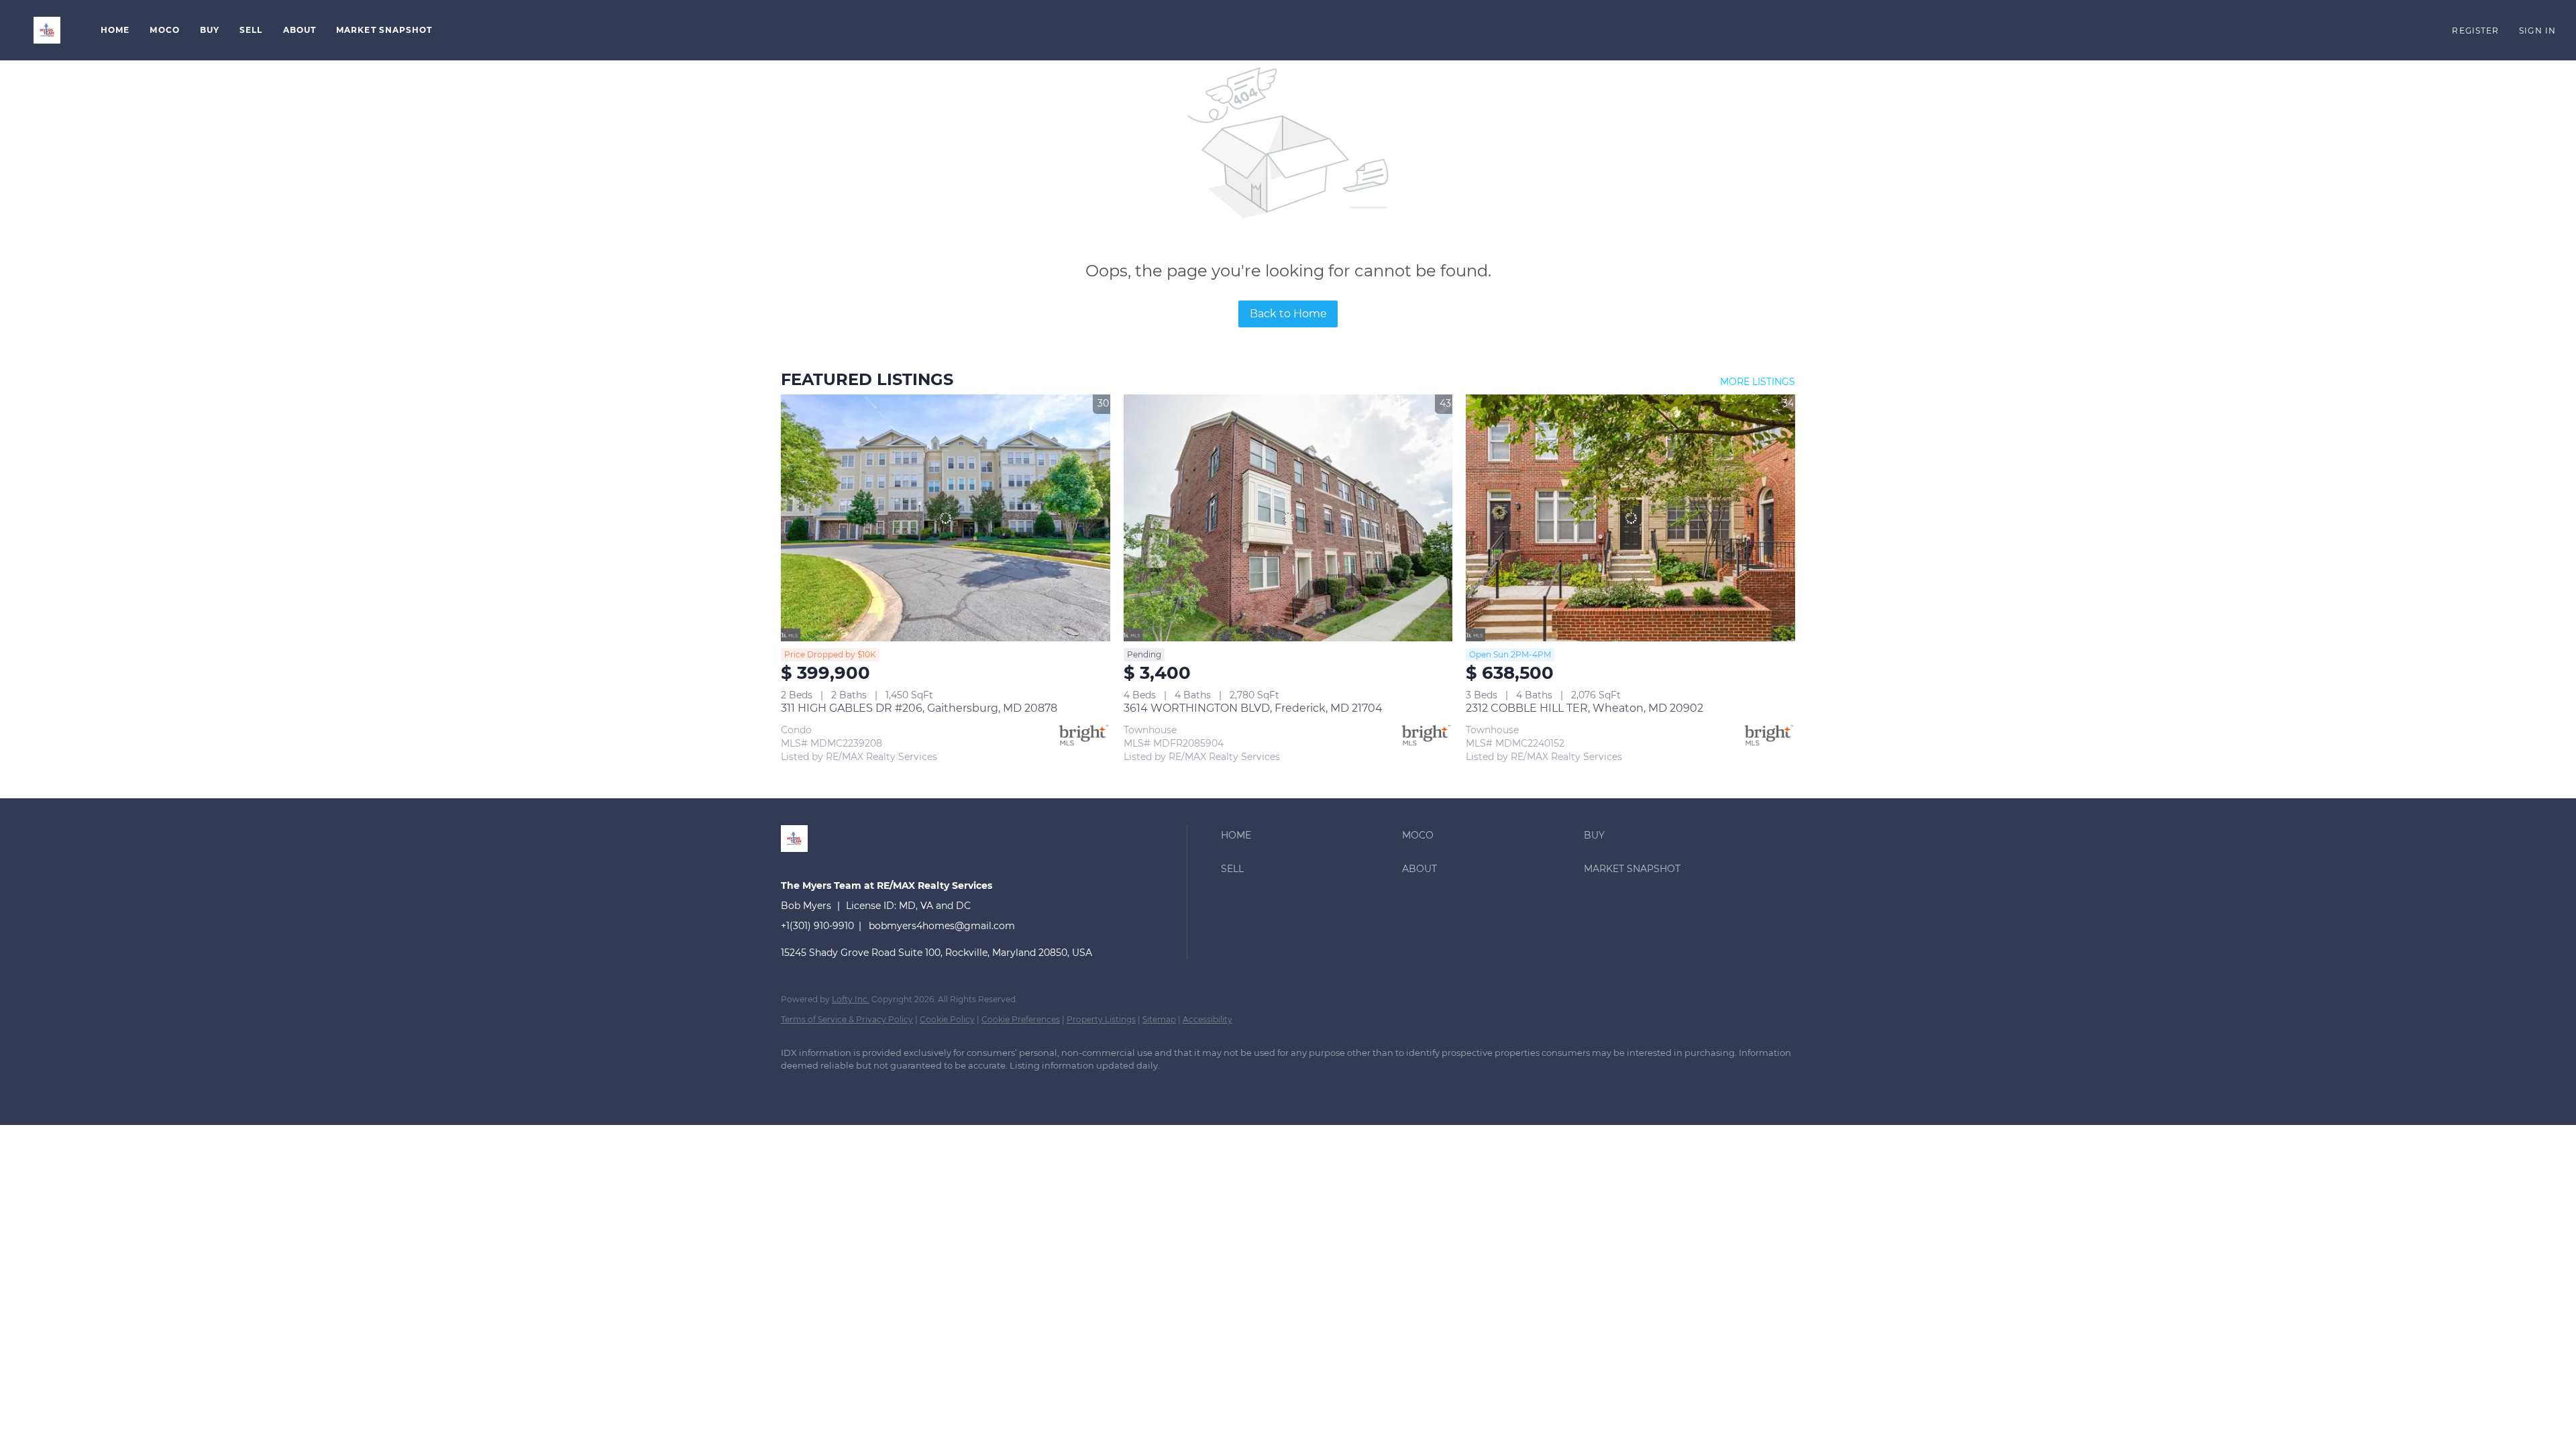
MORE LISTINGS (1758, 382)
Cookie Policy (947, 1019)
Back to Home (1288, 314)
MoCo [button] (164, 30)
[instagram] (875, 1089)
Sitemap (1159, 1019)
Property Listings (1101, 1019)
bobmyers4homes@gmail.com (942, 926)
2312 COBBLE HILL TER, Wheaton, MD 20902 (1585, 708)
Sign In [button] (2537, 31)
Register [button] (2475, 31)
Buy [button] (210, 30)
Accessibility (1207, 1019)
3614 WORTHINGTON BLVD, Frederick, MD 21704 (1253, 708)
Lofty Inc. (851, 999)
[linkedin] (797, 1089)
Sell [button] (251, 30)
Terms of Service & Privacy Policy (847, 1019)
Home (115, 30)
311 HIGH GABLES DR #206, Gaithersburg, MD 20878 (919, 708)
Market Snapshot (384, 30)
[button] (47, 30)
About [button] (300, 30)
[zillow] (836, 1089)
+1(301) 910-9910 (817, 926)
